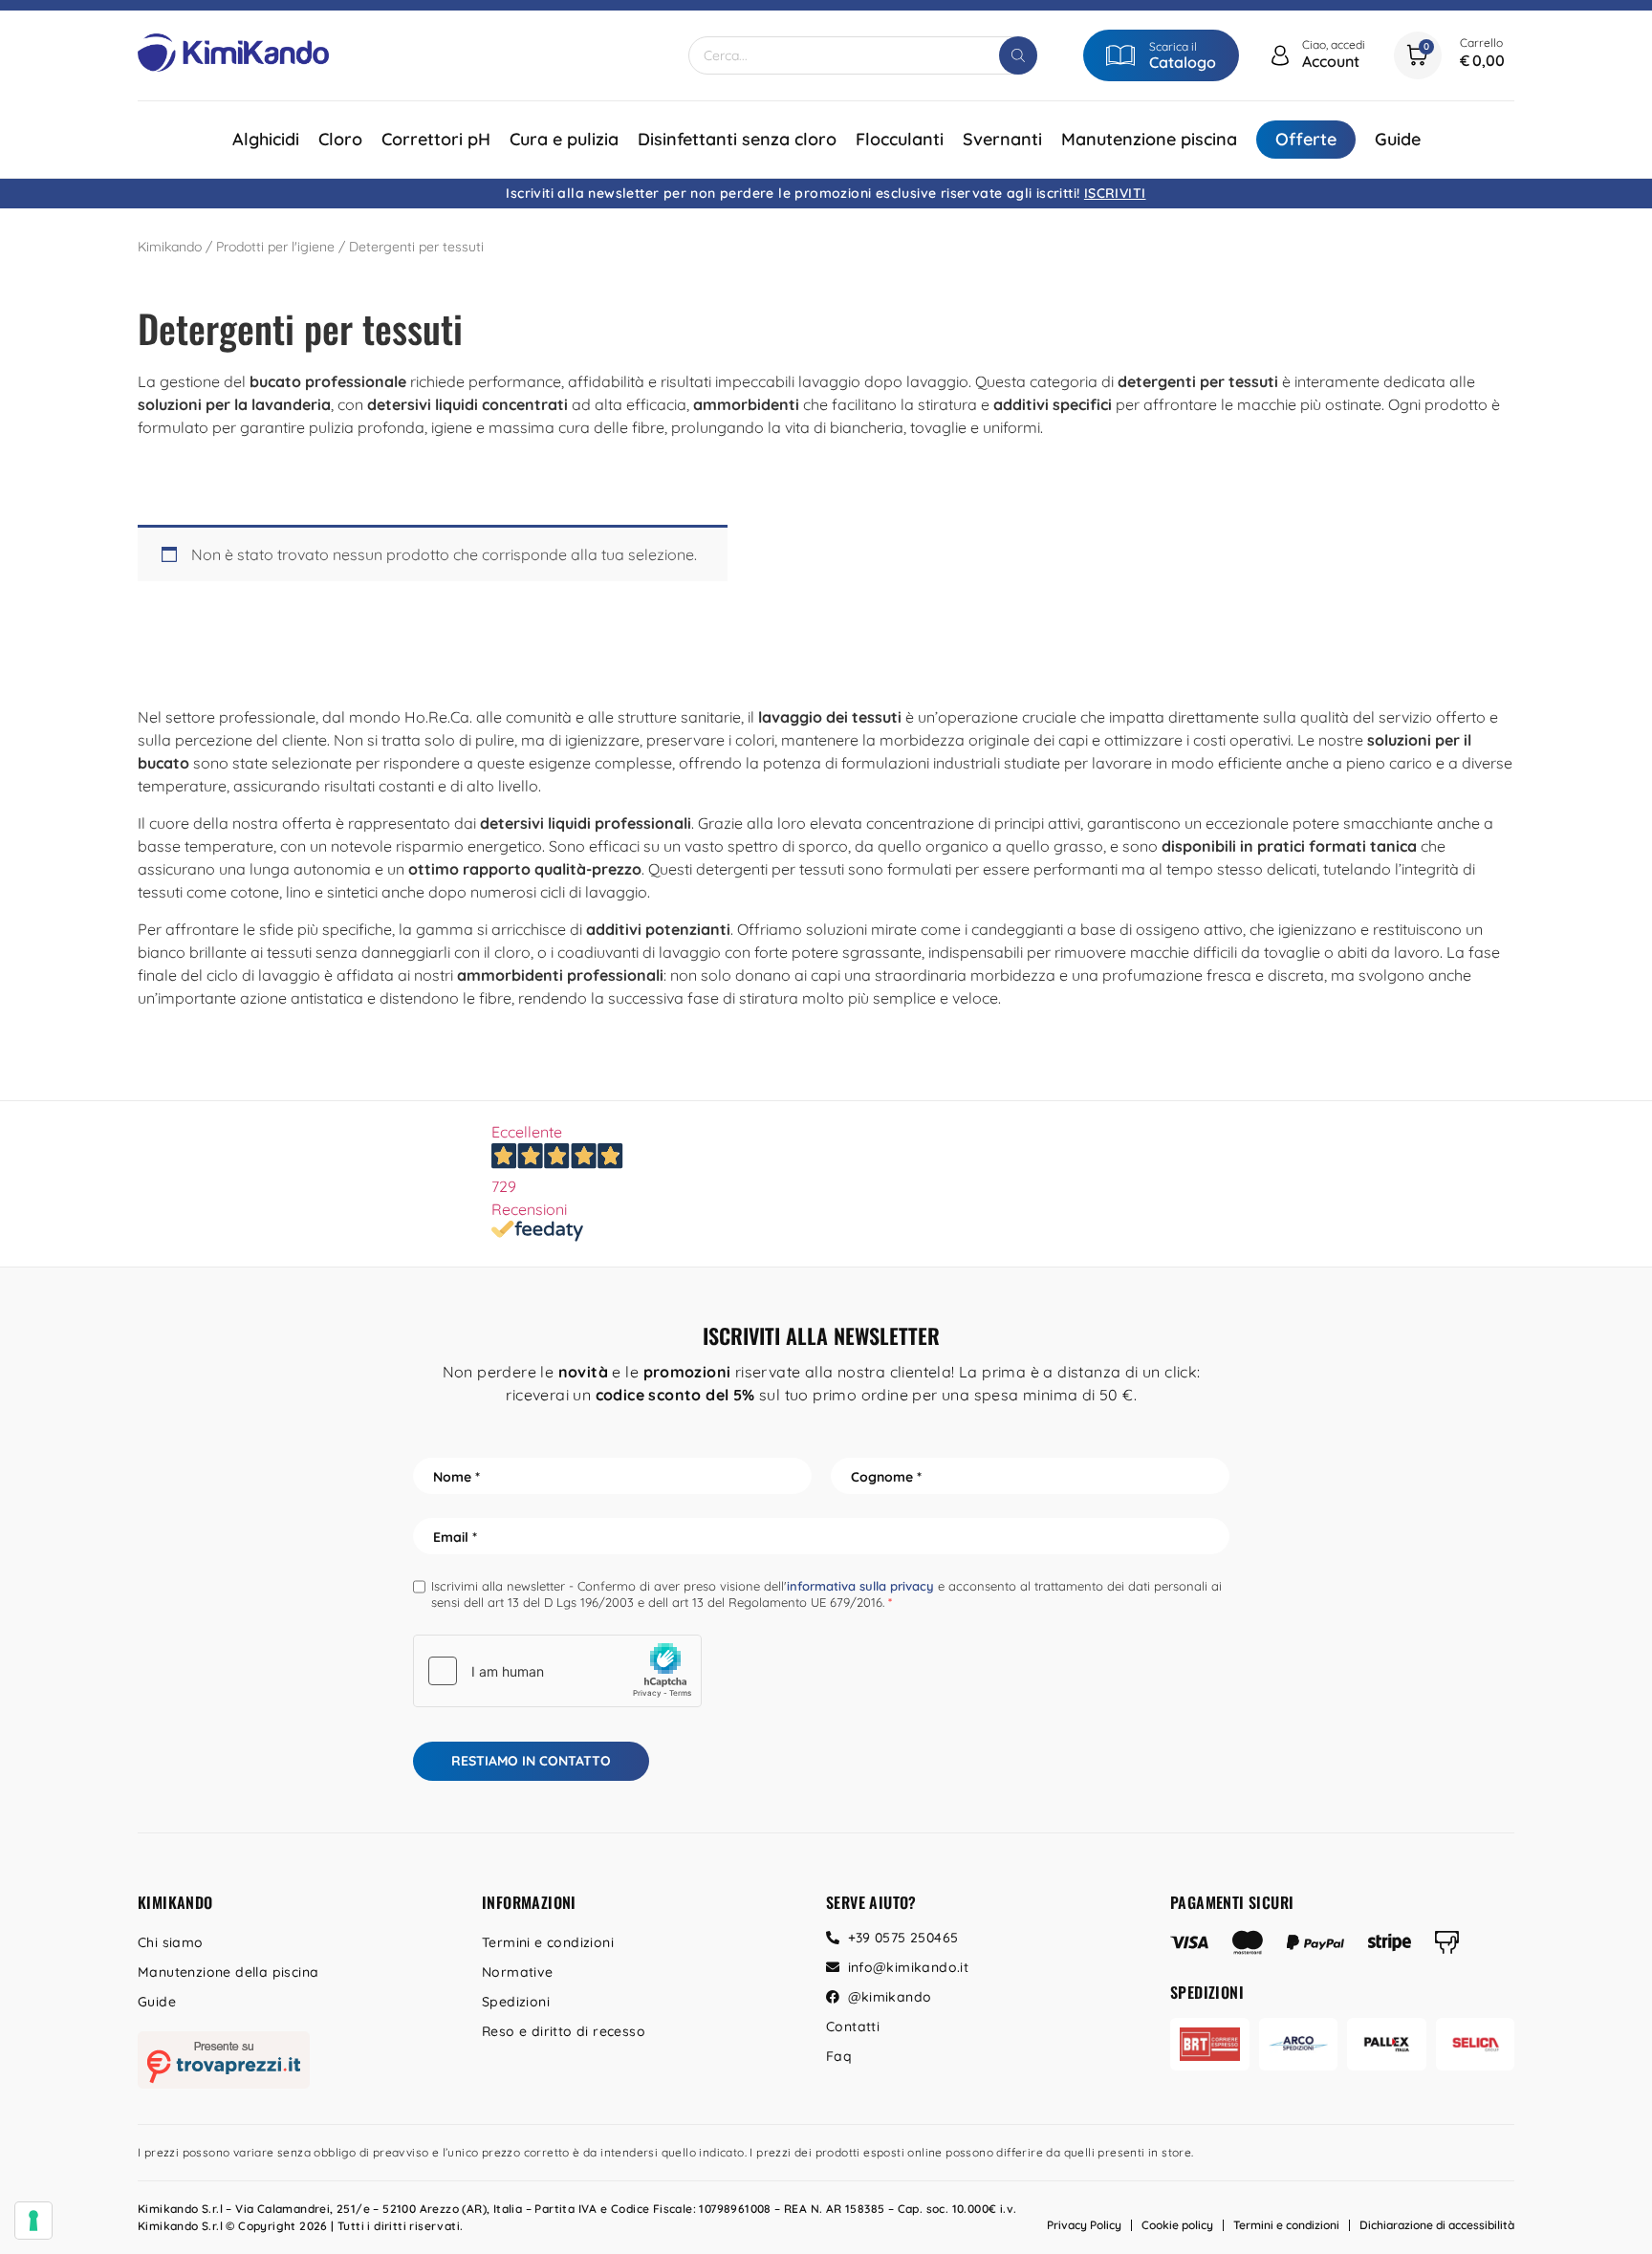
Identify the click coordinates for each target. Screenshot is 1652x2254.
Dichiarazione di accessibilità (1437, 2225)
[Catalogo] (1120, 55)
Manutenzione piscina (1149, 139)
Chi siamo (171, 1942)
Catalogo (1183, 62)
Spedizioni (516, 2002)
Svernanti (1002, 139)
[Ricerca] (1018, 55)
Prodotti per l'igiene (275, 247)
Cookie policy (1177, 2225)
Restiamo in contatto (531, 1761)
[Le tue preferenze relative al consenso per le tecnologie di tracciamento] (33, 2221)
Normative (518, 1972)
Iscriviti (1115, 193)
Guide (1398, 139)
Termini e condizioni (548, 1942)
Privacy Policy (1084, 2225)
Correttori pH (436, 139)
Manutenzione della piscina (228, 1972)
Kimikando (170, 247)
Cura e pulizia (564, 139)
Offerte (1306, 139)
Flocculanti (900, 139)
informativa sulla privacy (860, 1586)
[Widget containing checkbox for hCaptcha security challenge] (557, 1671)
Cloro (340, 139)
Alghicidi (266, 139)
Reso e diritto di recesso (564, 2031)
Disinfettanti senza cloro (737, 139)
